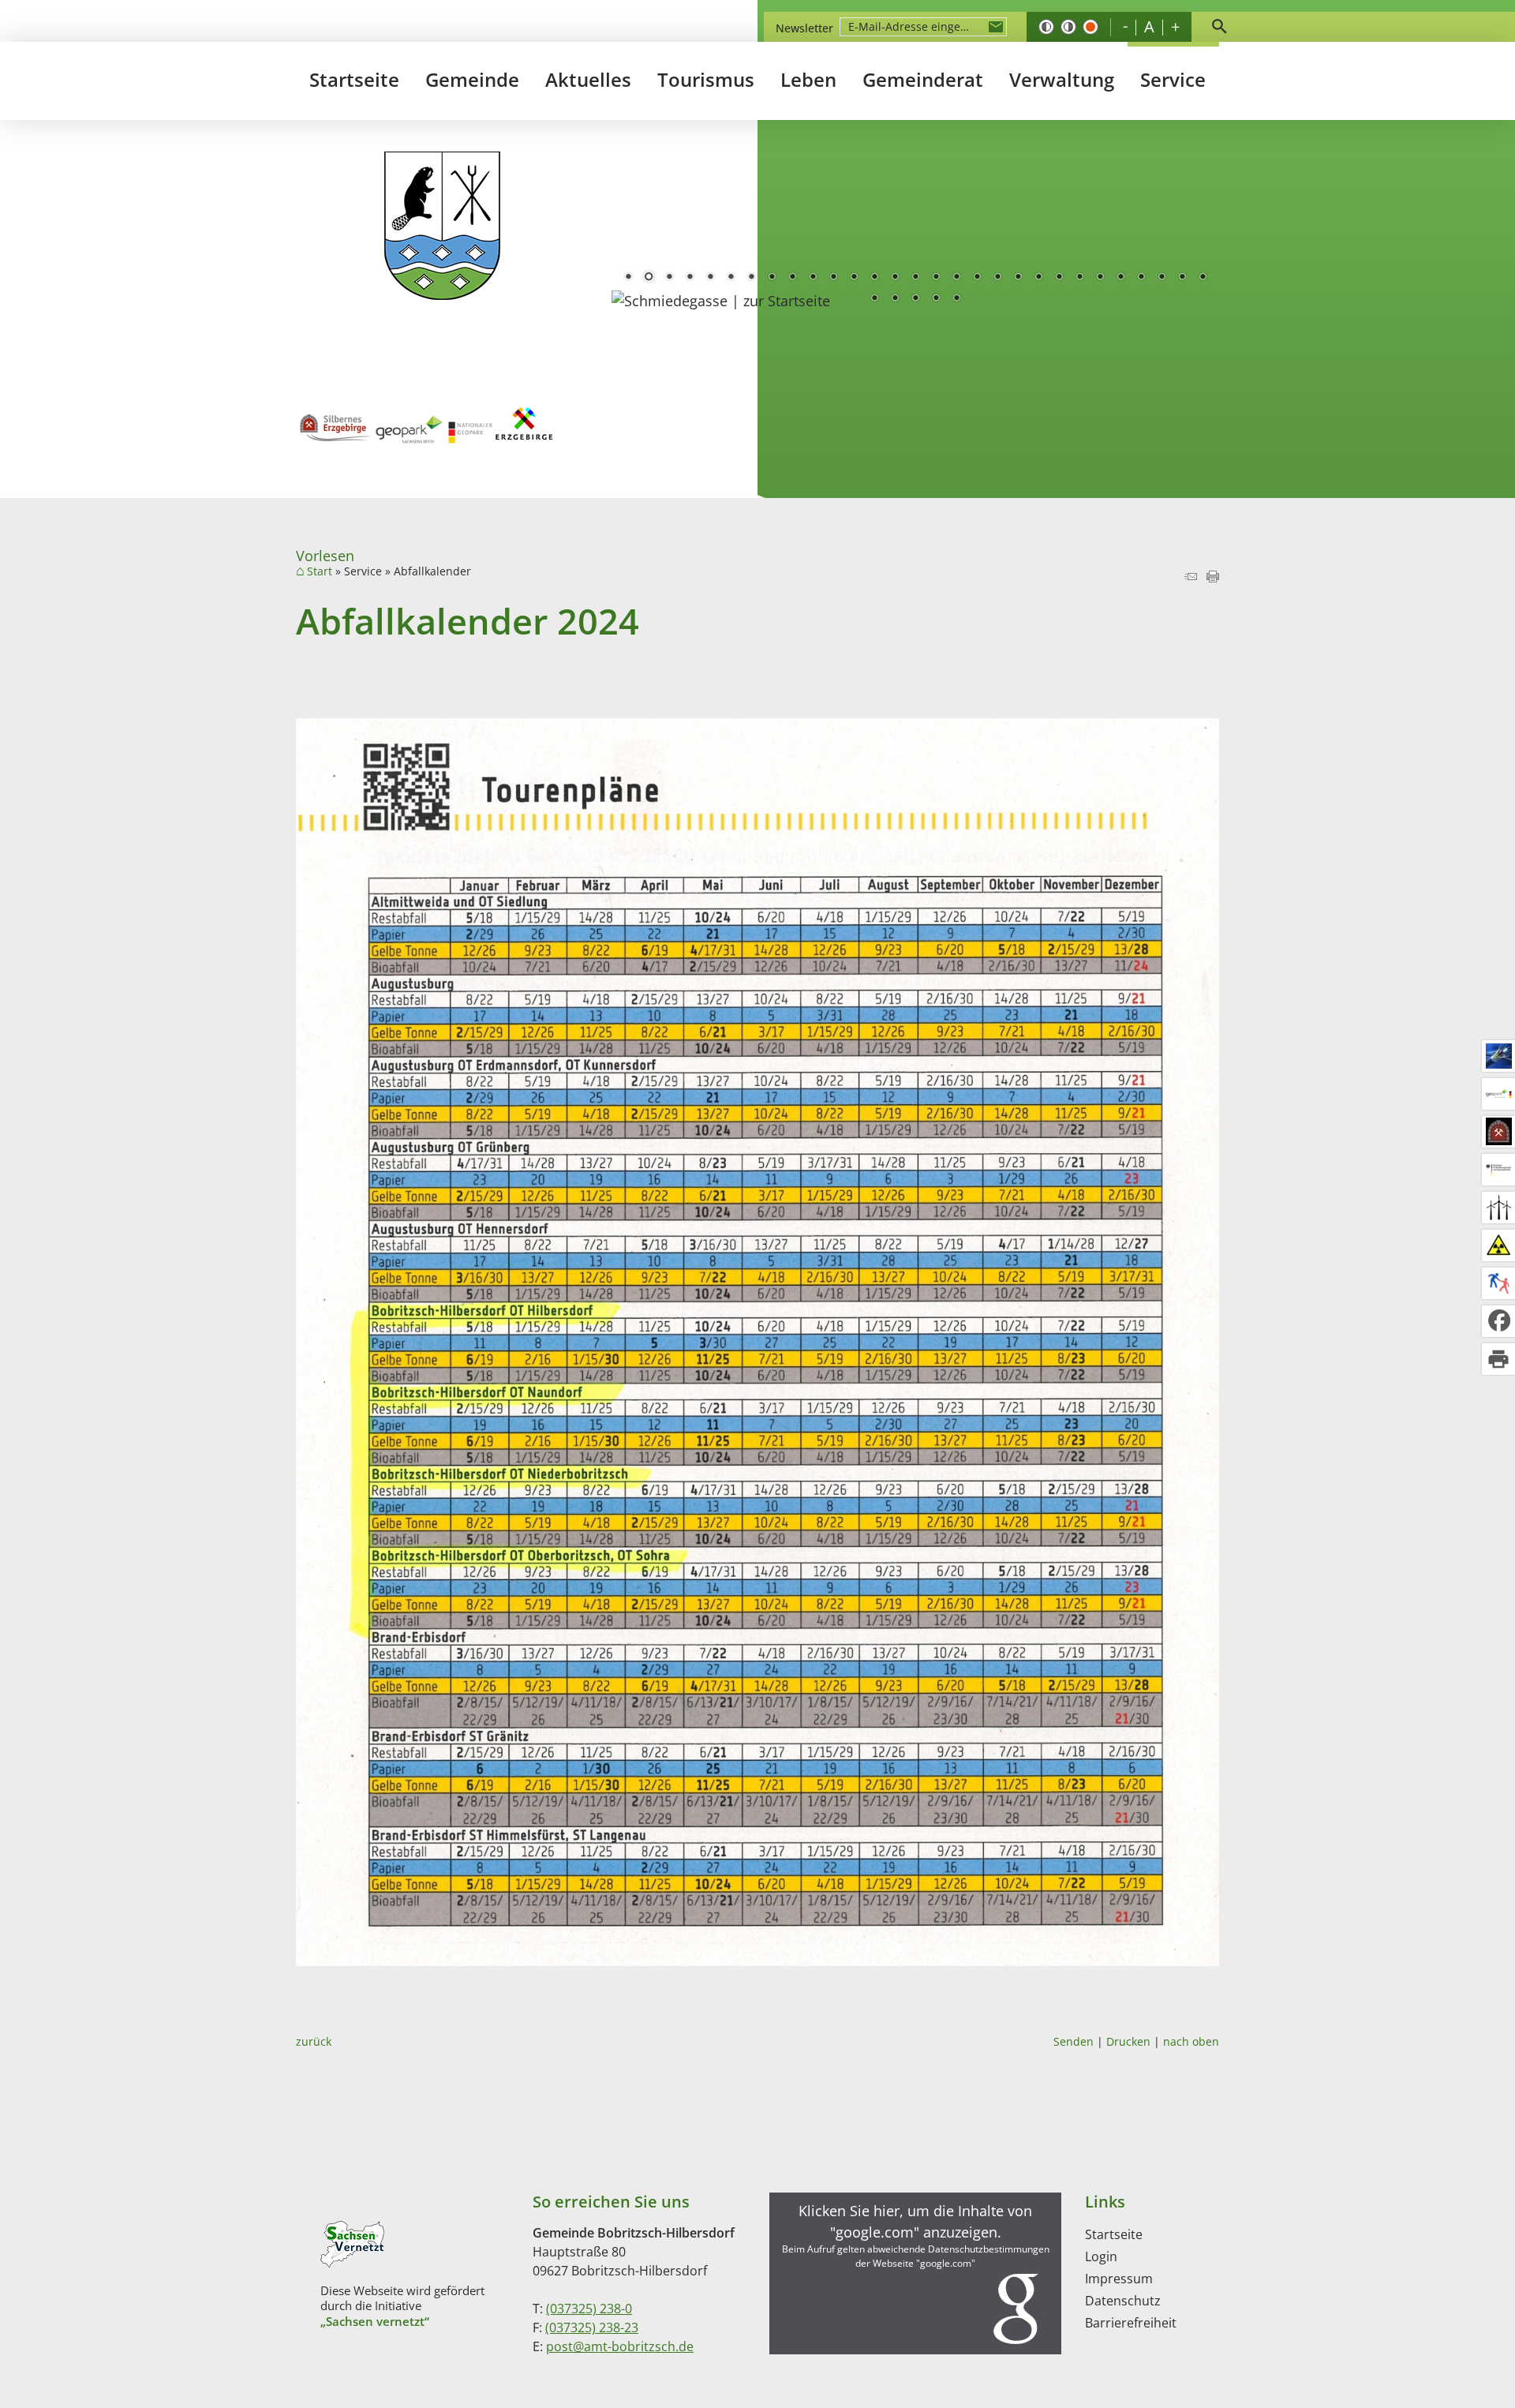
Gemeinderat (923, 79)
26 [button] (1141, 278)
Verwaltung (1062, 79)
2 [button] (649, 278)
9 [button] (792, 278)
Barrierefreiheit (1131, 2323)
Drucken (1128, 2041)
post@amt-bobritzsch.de (620, 2346)
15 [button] (915, 278)
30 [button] (874, 299)
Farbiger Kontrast (1090, 27)
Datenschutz (1123, 2301)
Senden (1074, 2041)
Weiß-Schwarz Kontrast (1068, 27)
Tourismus (706, 79)
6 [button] (731, 278)
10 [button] (813, 278)
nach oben (1191, 2041)
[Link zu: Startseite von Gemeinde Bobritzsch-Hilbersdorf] (442, 226)
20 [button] (1018, 278)
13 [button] (874, 278)
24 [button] (1100, 278)
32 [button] (915, 299)
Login (1101, 2256)
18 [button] (977, 278)
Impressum (1119, 2279)
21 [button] (1038, 278)
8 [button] (772, 278)
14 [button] (895, 278)
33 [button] (936, 299)
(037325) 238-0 (589, 2309)
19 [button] (997, 278)
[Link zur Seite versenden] (1191, 577)
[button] (915, 2273)
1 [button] (628, 278)
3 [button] (669, 278)
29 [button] (1203, 278)
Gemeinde (472, 79)
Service (1173, 79)
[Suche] (1219, 27)
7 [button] (751, 278)
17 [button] (956, 278)
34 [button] (956, 299)
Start (320, 571)
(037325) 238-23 (592, 2327)
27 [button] (1161, 278)
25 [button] (1120, 278)
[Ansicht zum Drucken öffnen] (1213, 577)
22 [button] (1059, 278)
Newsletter (804, 28)
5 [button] (710, 278)
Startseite (354, 79)
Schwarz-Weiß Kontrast (1046, 27)
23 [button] (1079, 278)
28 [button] (1182, 278)
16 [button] (936, 278)
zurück (314, 2041)
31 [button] (895, 299)
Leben (808, 79)
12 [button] (854, 278)
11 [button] (833, 278)
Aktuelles (588, 79)
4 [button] (690, 278)
